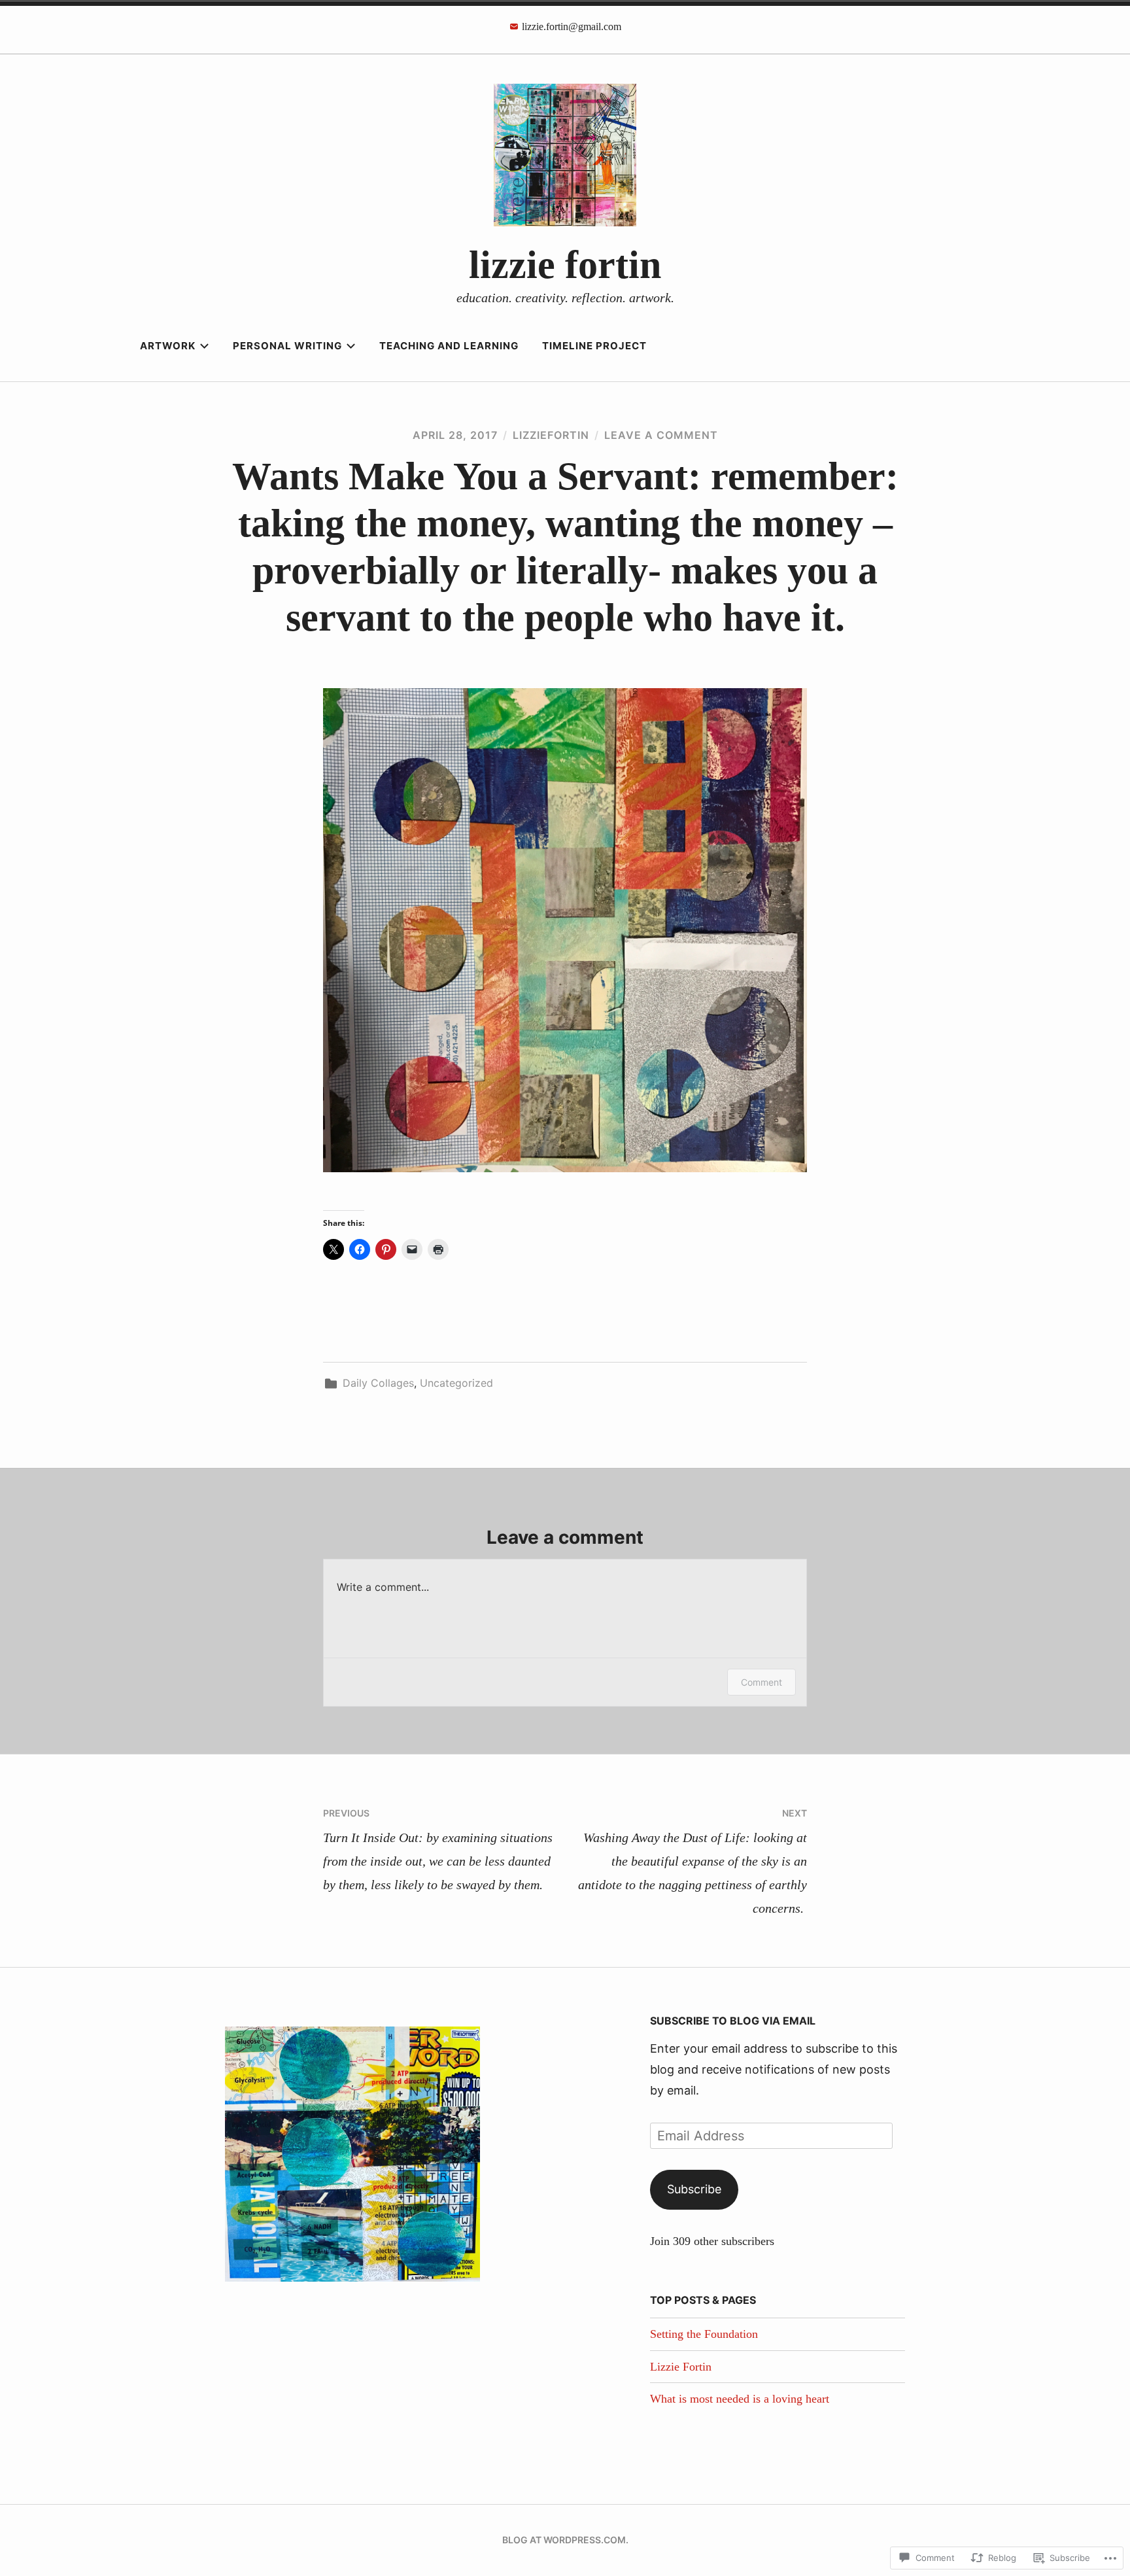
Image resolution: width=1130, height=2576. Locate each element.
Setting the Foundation (704, 2334)
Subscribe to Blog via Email (733, 2021)
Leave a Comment (661, 435)
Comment (762, 1682)
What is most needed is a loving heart (740, 2399)
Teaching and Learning (449, 346)
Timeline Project (594, 346)
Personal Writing (287, 346)
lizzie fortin (565, 265)
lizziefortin (551, 435)
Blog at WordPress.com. (565, 2540)
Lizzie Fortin (681, 2367)
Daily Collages (378, 1383)
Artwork (168, 346)
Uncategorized (456, 1383)
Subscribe (694, 2189)
